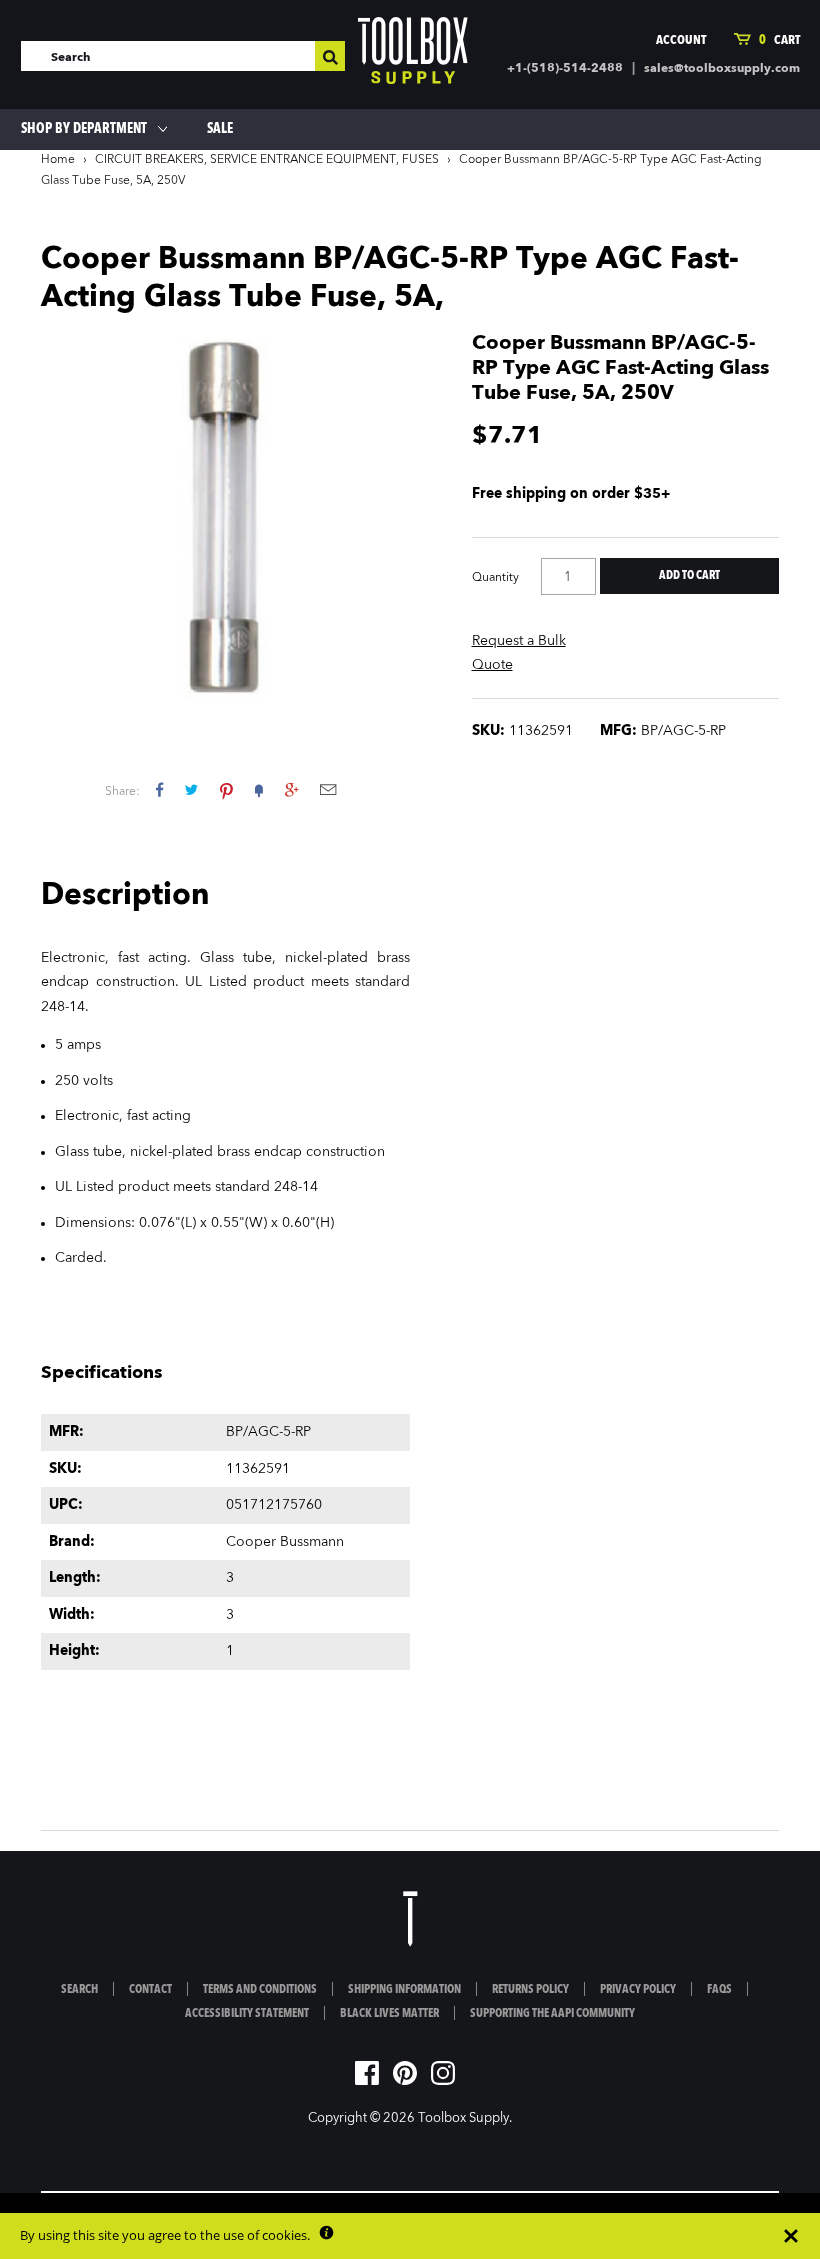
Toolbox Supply (463, 2118)
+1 (291, 789)
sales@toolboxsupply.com (722, 69)
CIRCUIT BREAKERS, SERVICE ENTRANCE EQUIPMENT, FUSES (267, 160)
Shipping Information (404, 1990)
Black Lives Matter (389, 2014)
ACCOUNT (681, 40)
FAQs (719, 1990)
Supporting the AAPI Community (552, 2014)
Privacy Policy (638, 1990)
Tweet (191, 789)
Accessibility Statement (247, 2014)
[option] (225, 516)
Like (159, 789)
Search (79, 1990)
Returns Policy (530, 1990)
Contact (150, 1990)
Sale (220, 129)
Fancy (259, 789)
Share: (122, 792)
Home (58, 160)
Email (328, 789)
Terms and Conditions (260, 1990)
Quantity (495, 578)
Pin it (226, 789)
